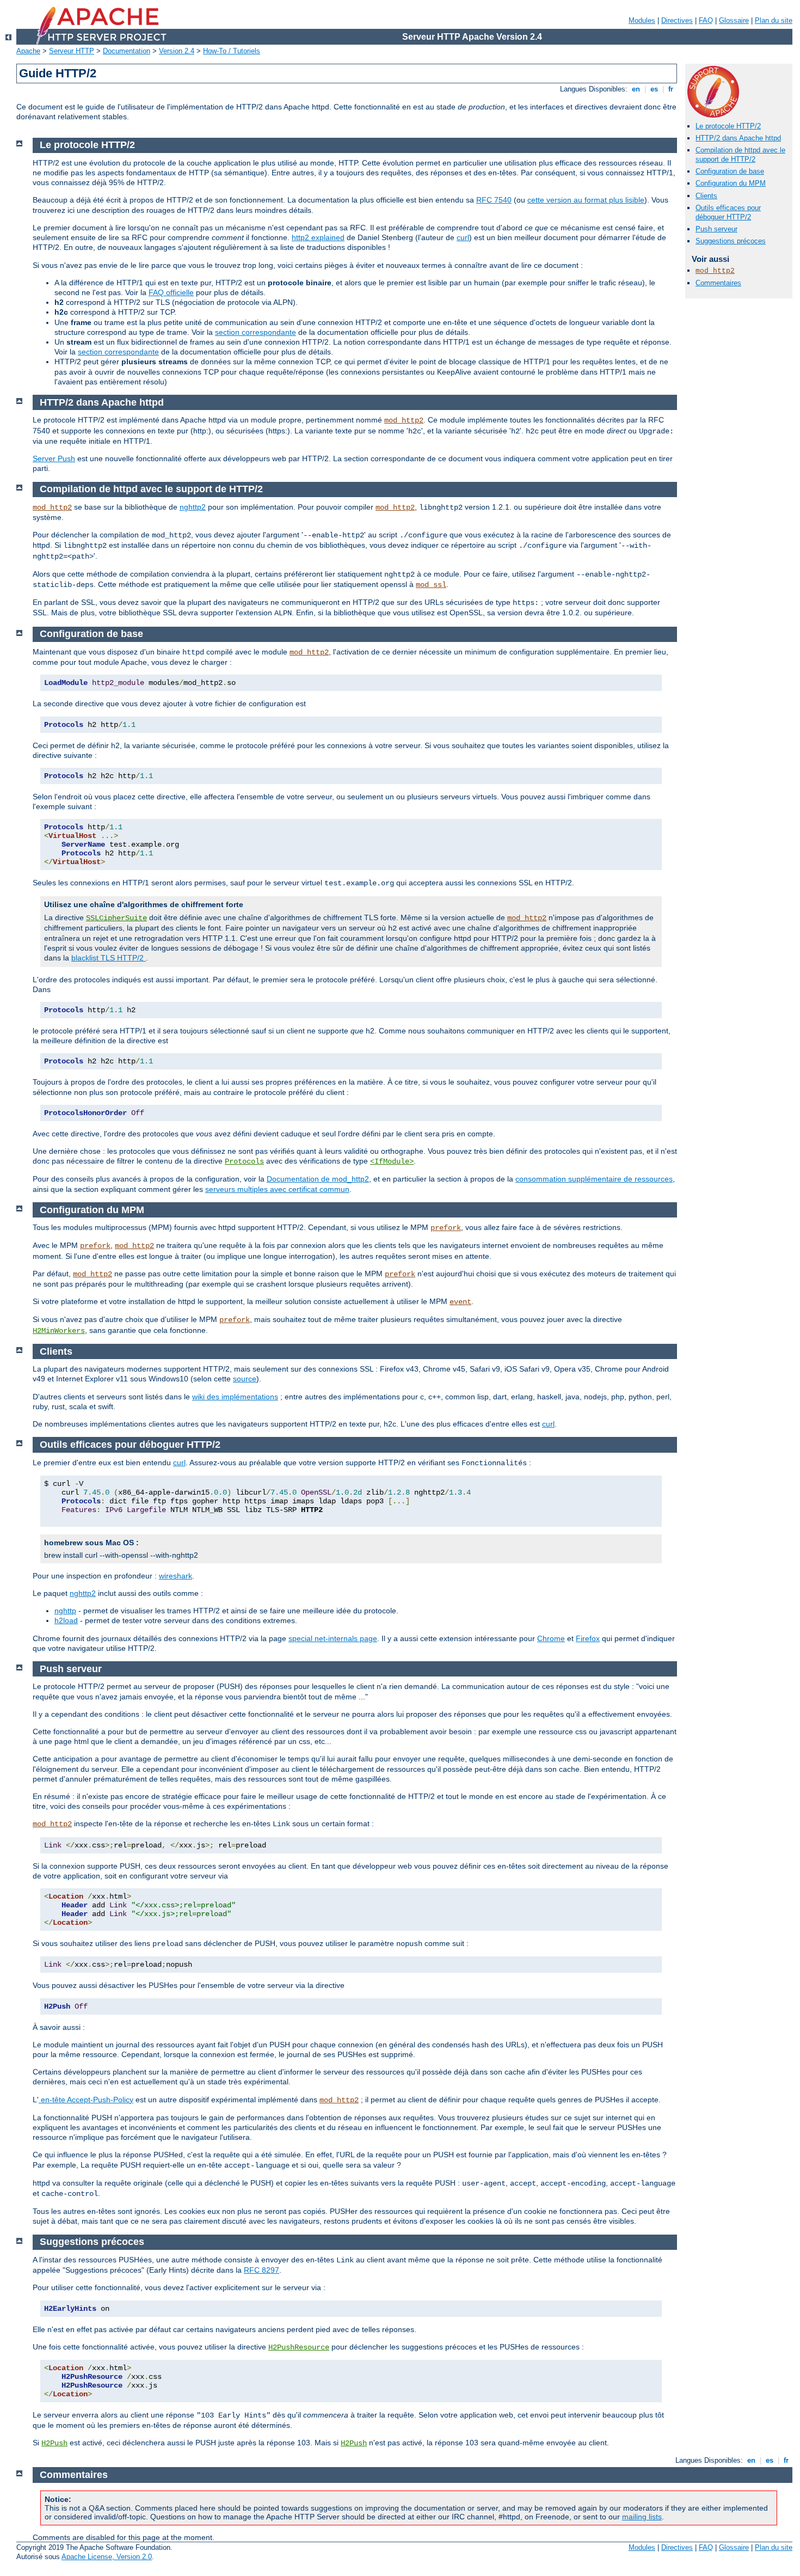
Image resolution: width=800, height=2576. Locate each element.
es (654, 89)
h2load (66, 1620)
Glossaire (734, 20)
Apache (28, 51)
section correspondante (256, 332)
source (245, 1379)
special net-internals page (333, 1638)
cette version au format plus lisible (586, 200)
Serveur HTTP (72, 51)
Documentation (127, 51)
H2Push (54, 2443)
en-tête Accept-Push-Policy (86, 2100)
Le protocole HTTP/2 (728, 126)
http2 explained (318, 237)
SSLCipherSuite (116, 918)
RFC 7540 (494, 200)
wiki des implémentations (235, 1397)
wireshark (176, 1576)
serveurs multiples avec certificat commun (277, 1189)
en (636, 89)
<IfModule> (392, 1161)
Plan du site (774, 20)
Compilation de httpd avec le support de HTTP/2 (740, 155)
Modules (642, 20)
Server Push (54, 458)
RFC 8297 (261, 2270)
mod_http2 (715, 271)
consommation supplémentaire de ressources (594, 1179)
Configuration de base (730, 171)
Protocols (244, 1161)
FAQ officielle (171, 292)
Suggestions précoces (731, 241)
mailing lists (642, 2517)
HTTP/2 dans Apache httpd (738, 138)
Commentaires (718, 283)
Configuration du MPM (731, 183)
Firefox (588, 1638)
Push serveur (716, 229)
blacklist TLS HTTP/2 (109, 958)
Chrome (551, 1638)
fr (671, 89)
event (460, 1302)
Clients (706, 196)
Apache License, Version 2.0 (107, 2557)
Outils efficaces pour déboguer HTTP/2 (728, 212)
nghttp (65, 1611)
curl (463, 237)
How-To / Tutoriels (232, 51)
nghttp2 (193, 507)
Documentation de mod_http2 (318, 1179)
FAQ (706, 20)
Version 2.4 (177, 51)
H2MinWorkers (59, 1331)
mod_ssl (431, 585)
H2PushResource (299, 2347)
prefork (446, 1228)
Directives (677, 20)
